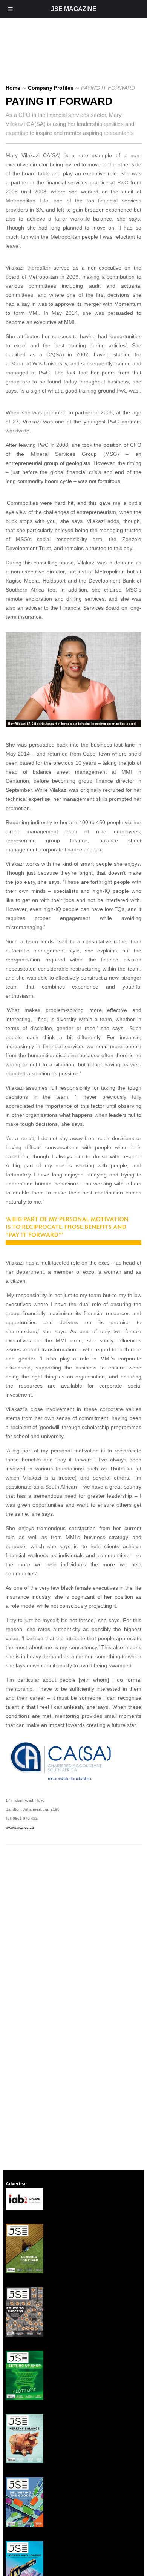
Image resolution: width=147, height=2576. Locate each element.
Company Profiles (51, 88)
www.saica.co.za (20, 1827)
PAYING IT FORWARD (59, 101)
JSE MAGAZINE (74, 9)
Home (13, 88)
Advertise (16, 2184)
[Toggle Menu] (10, 9)
